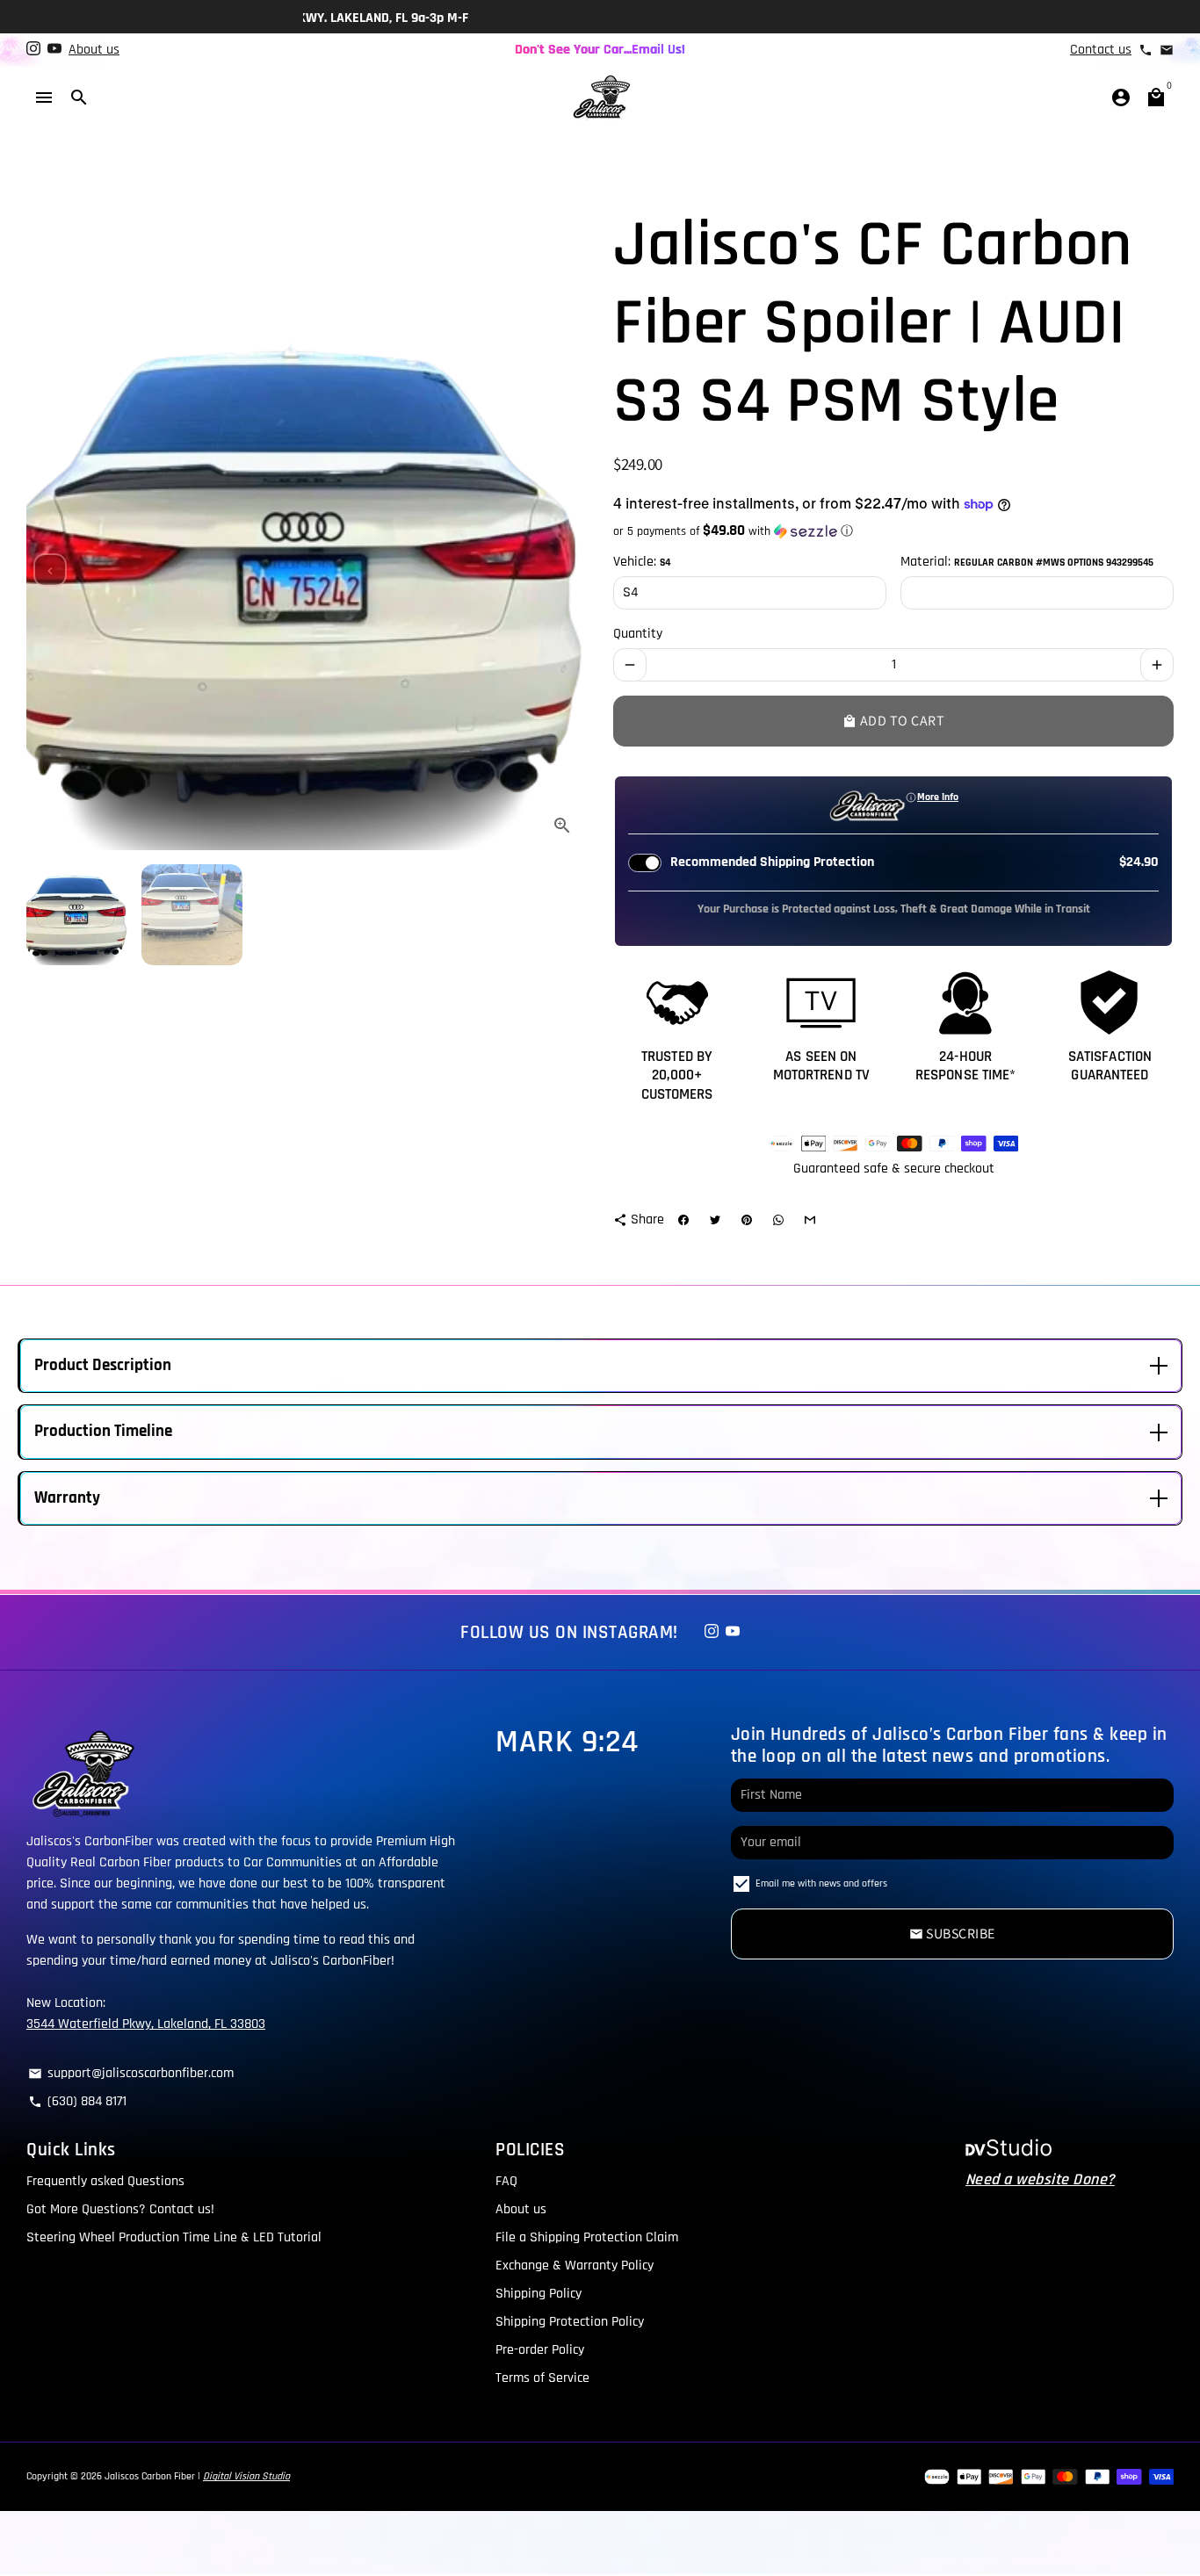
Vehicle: (642, 562)
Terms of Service (542, 2378)
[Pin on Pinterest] (747, 1220)
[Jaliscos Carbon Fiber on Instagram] (33, 50)
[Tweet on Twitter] (715, 1220)
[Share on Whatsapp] (778, 1220)
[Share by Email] (810, 1220)
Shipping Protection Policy (570, 2322)
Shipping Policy (539, 2294)
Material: (1027, 562)
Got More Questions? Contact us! (120, 2209)
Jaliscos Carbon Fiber (150, 2476)
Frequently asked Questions (105, 2181)
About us (94, 50)
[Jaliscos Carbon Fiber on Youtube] (54, 50)
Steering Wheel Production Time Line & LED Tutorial (174, 2237)
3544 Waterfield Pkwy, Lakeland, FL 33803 (146, 2024)
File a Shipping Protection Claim (587, 2237)
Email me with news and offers (821, 1883)
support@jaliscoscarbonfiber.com (131, 2073)
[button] (893, 531)
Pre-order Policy (540, 2350)
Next (563, 570)
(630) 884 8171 (77, 2101)
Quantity (638, 634)
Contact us (1101, 50)
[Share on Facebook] (683, 1220)
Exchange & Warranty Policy (575, 2266)
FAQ (506, 2181)
